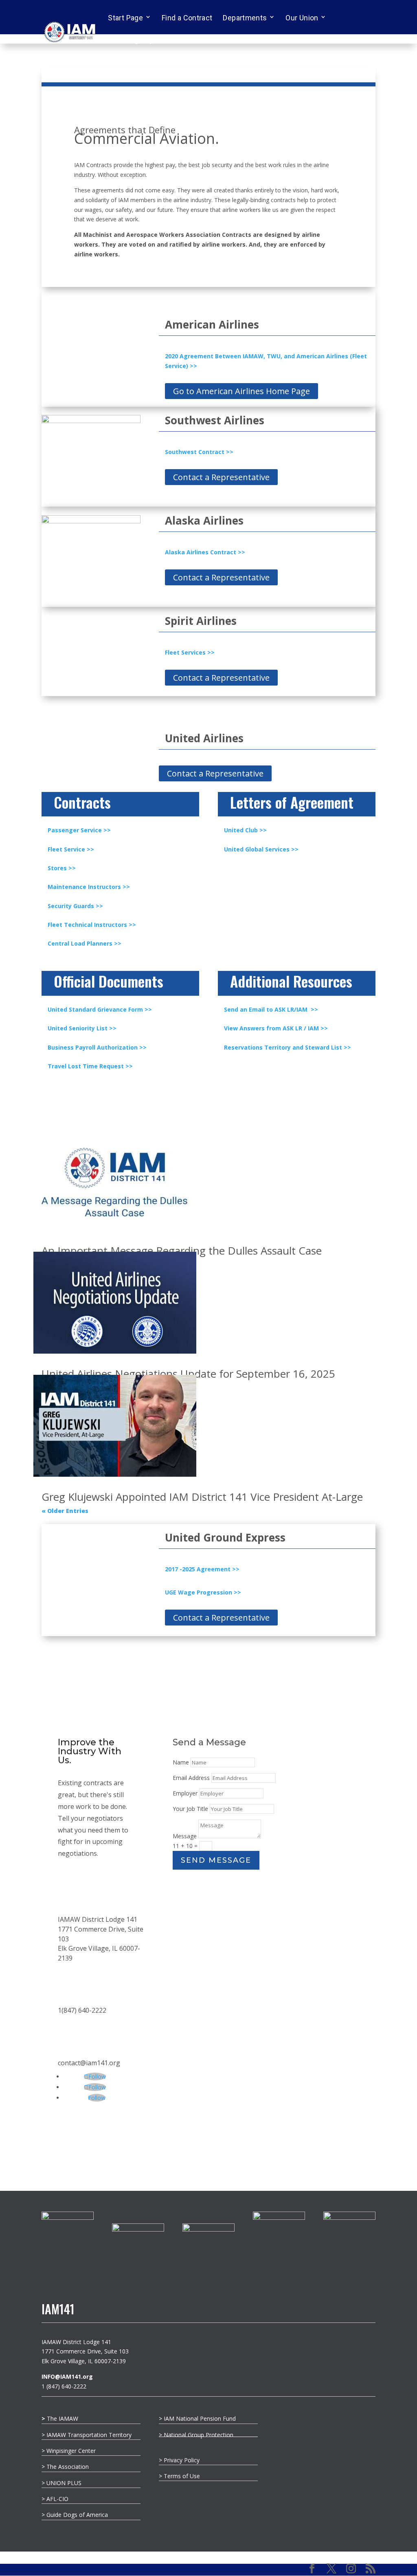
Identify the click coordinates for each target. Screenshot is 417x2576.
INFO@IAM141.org (67, 2376)
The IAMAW (60, 2418)
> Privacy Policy (179, 2460)
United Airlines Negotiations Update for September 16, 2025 (188, 1374)
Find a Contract (187, 18)
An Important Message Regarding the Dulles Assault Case (182, 1251)
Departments (245, 18)
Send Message (216, 1860)
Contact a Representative (221, 477)
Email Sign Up (131, 40)
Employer (185, 1793)
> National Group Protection (196, 2435)
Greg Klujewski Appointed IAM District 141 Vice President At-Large (202, 1497)
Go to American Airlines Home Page (241, 391)
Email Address (191, 1778)
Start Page (125, 18)
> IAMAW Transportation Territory (87, 2435)
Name (181, 1762)
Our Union (302, 18)
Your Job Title (190, 1809)
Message (185, 1836)
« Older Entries (65, 1511)
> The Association (65, 2467)
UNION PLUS (64, 2483)
